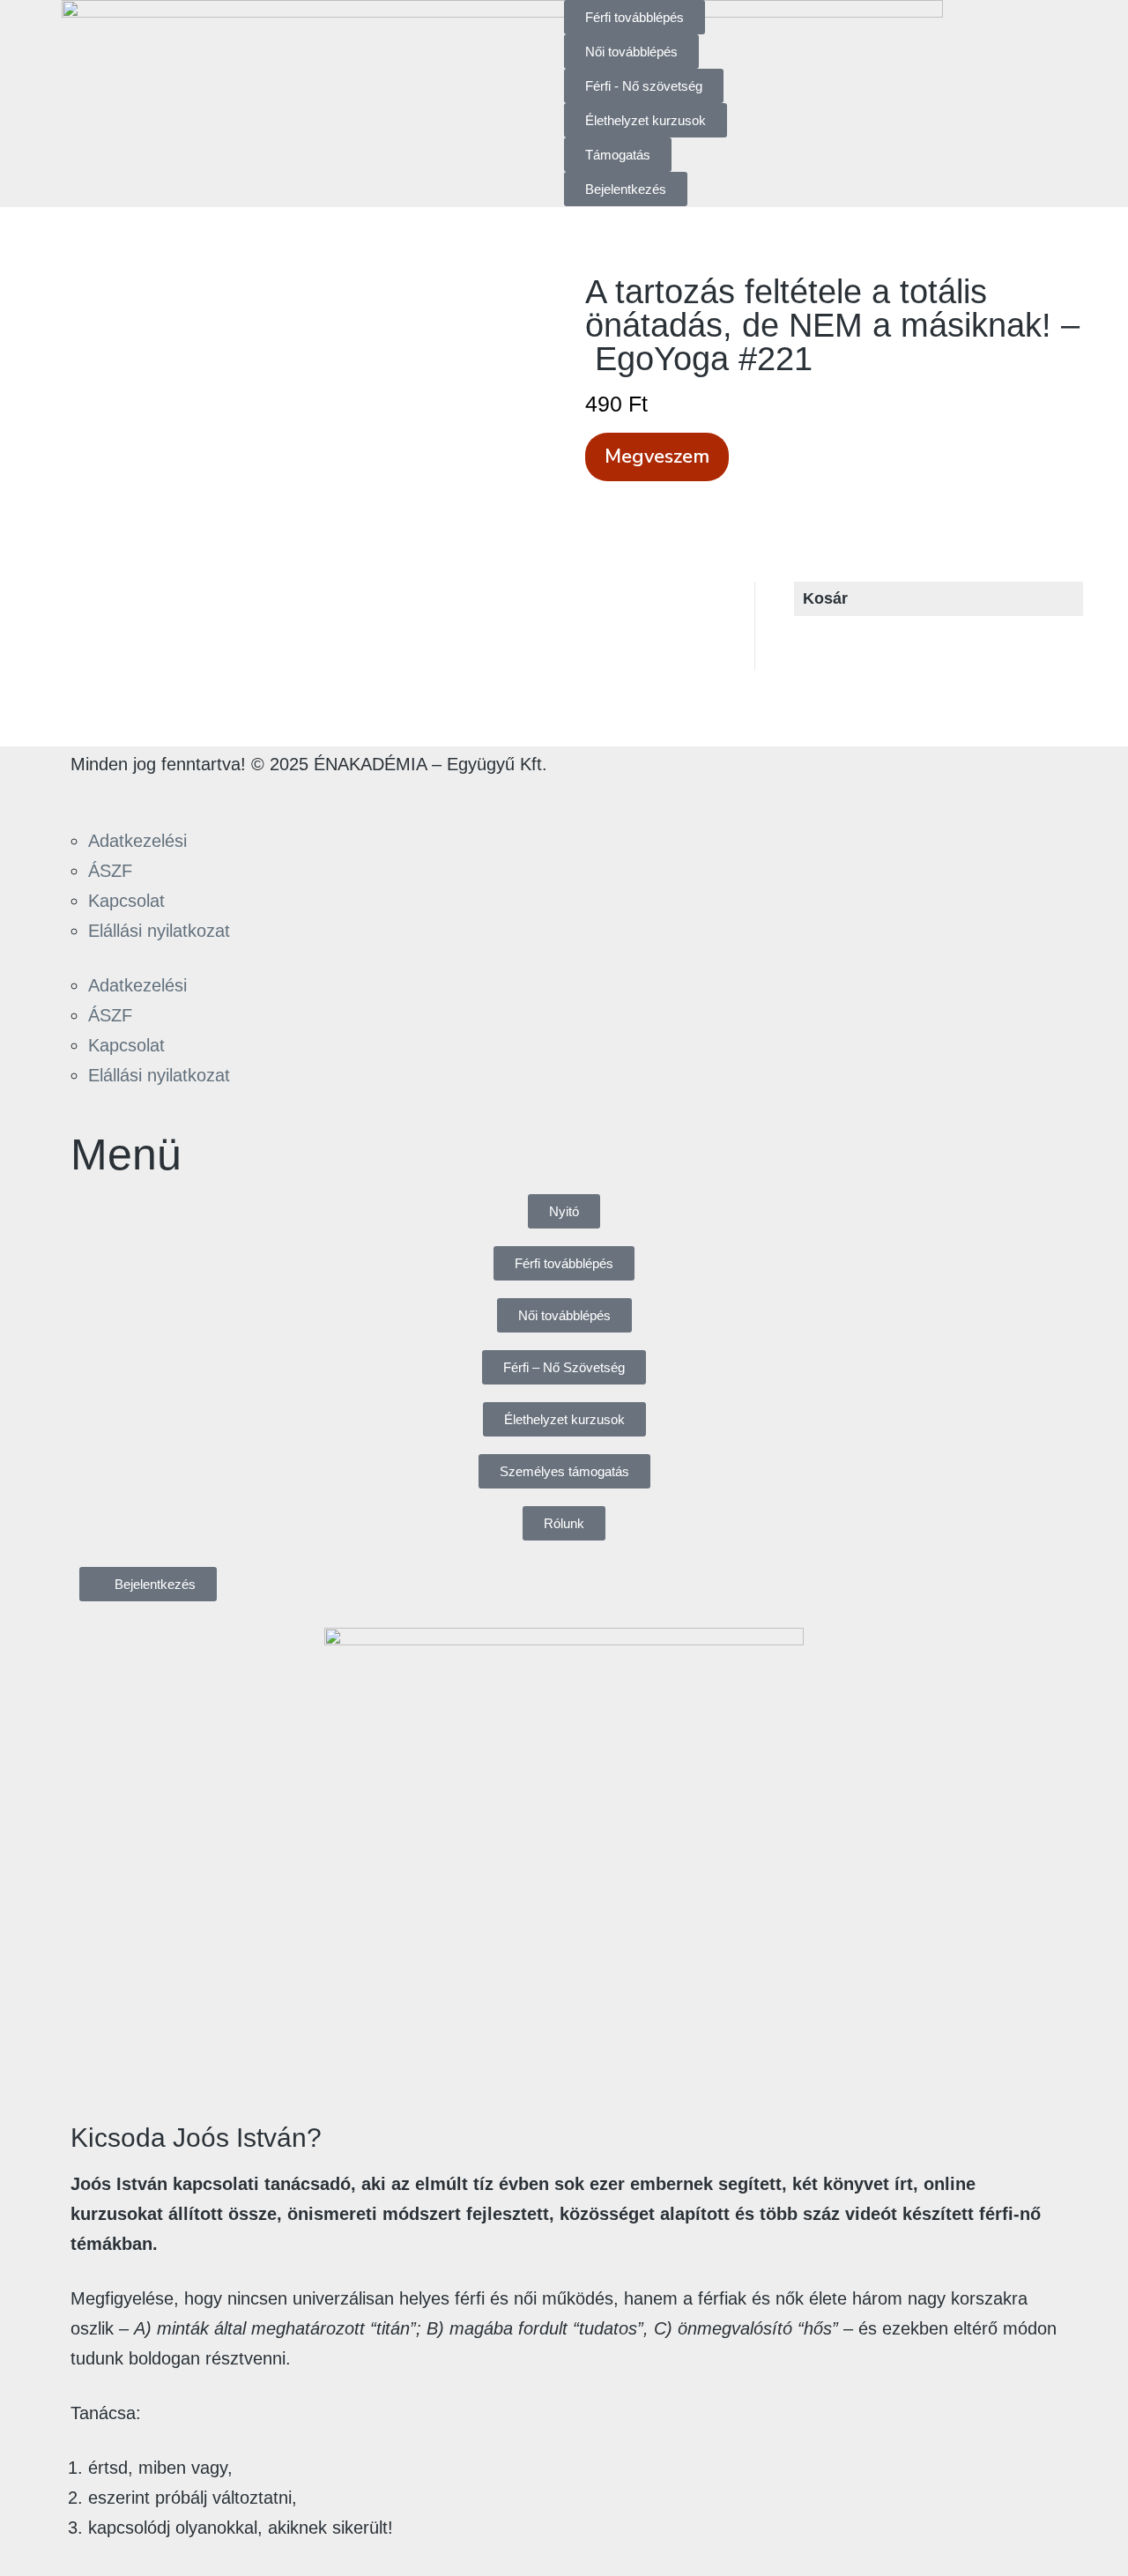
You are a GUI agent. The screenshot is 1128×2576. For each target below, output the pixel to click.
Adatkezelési (137, 841)
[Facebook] (93, 795)
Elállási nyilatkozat (159, 931)
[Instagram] (142, 795)
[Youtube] (191, 795)
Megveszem (657, 457)
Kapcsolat (126, 901)
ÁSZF (110, 871)
